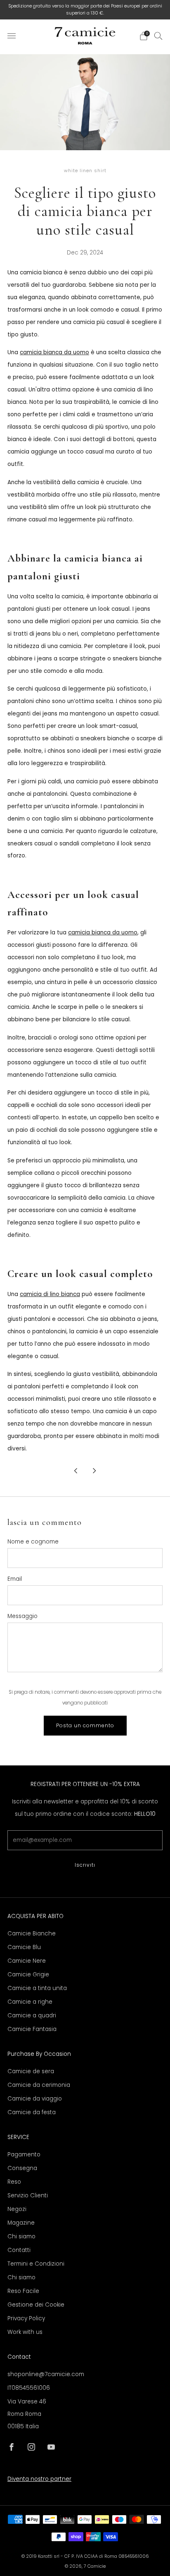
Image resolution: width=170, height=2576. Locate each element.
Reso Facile (23, 2291)
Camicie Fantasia (32, 2029)
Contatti (19, 2250)
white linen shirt (85, 171)
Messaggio (22, 1616)
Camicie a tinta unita (37, 1988)
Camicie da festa (32, 2112)
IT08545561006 (29, 2388)
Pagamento (24, 2155)
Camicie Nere (27, 1961)
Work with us (25, 2332)
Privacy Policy (26, 2318)
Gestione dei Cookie (36, 2305)
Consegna (22, 2168)
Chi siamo (21, 2236)
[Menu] (12, 36)
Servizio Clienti (28, 2195)
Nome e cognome (33, 1542)
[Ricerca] (158, 36)
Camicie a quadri (32, 2015)
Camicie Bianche (32, 1934)
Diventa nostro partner (39, 2479)
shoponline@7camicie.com (46, 2374)
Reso (14, 2182)
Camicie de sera (31, 2071)
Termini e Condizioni (36, 2264)
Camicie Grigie (28, 1975)
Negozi (17, 2209)
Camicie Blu (24, 1947)
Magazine (21, 2223)
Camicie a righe (30, 2002)
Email (15, 1579)
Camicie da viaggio (35, 2099)
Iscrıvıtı (85, 1865)
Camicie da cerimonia (39, 2085)
